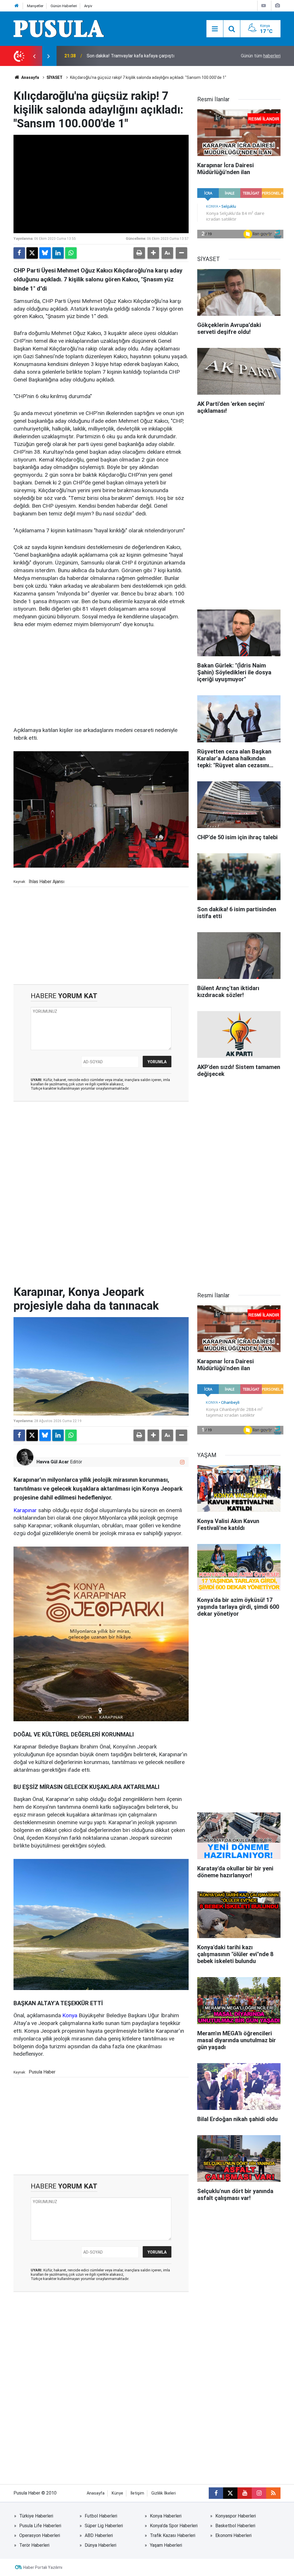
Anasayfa (30, 77)
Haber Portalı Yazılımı (43, 2567)
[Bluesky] (45, 253)
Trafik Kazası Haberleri (173, 2535)
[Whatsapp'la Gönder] (71, 253)
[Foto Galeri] (277, 6)
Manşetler (35, 6)
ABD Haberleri (99, 2535)
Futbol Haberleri (101, 2516)
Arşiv (88, 6)
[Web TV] (264, 6)
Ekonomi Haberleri (233, 2535)
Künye (117, 2493)
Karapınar (25, 1510)
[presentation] (34, 56)
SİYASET (55, 77)
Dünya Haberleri (100, 2545)
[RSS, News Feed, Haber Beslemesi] (273, 2493)
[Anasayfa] (17, 6)
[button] (153, 253)
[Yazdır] (139, 253)
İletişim (137, 2493)
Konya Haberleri (166, 2516)
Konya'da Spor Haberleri (174, 2526)
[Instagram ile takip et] (182, 1462)
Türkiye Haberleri (36, 2516)
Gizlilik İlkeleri (164, 2493)
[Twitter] (32, 253)
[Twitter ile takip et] (230, 2493)
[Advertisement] (101, 678)
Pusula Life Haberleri (40, 2526)
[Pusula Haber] (59, 28)
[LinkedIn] (58, 253)
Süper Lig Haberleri (104, 2526)
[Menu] (215, 29)
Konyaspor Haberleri (236, 2516)
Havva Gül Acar (53, 1462)
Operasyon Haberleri (40, 2535)
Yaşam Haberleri (166, 2545)
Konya (70, 2015)
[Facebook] (19, 253)
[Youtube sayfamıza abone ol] (245, 2493)
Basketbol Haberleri (235, 2526)
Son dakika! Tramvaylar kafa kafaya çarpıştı (130, 56)
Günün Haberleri (64, 6)
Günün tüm (261, 56)
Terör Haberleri (34, 2545)
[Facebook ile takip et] (216, 2493)
